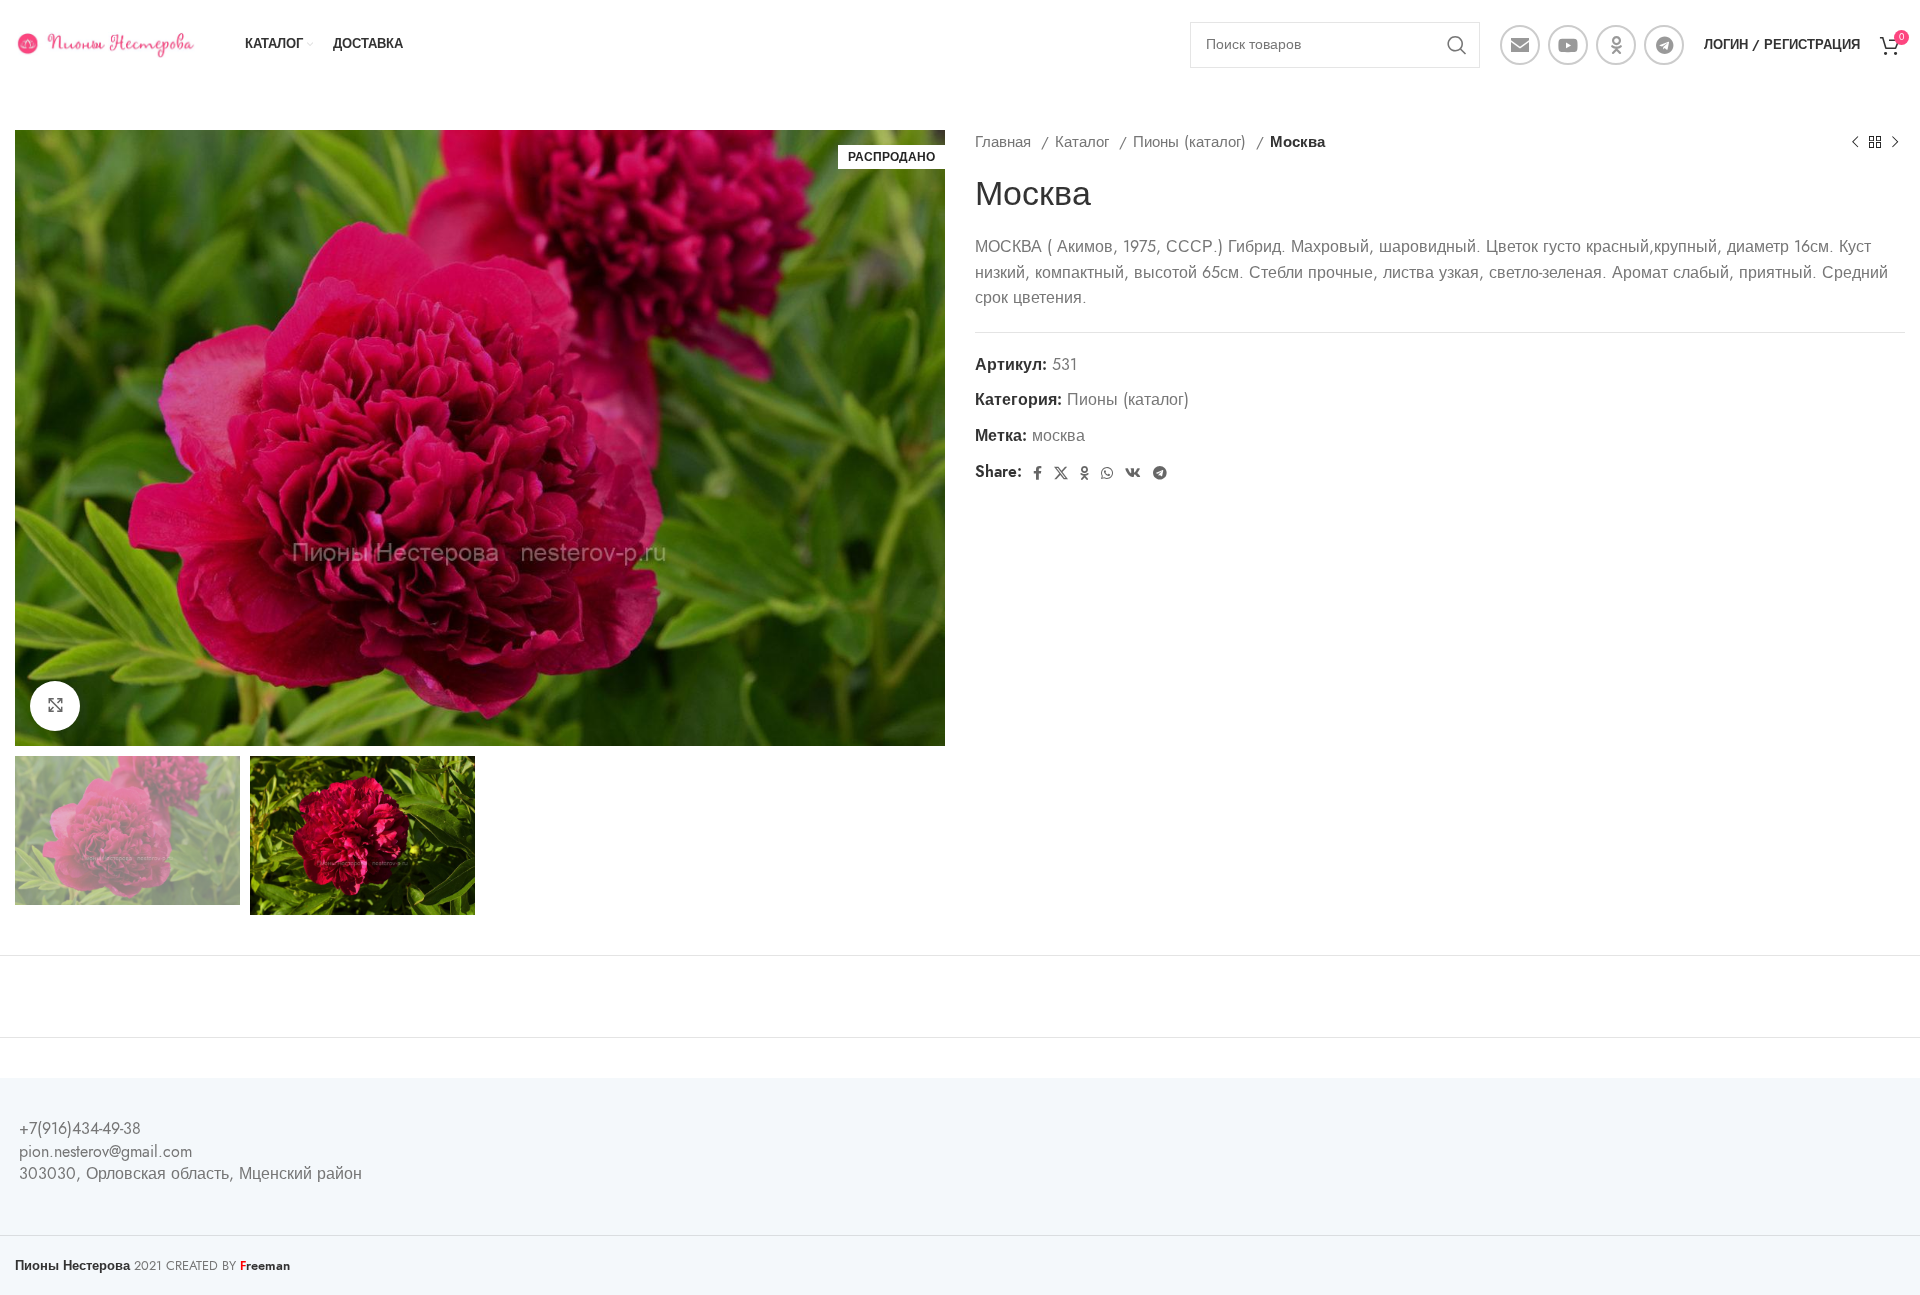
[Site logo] (105, 44)
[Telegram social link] (1664, 45)
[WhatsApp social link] (1107, 473)
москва (1058, 436)
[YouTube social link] (1568, 45)
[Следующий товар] (1895, 142)
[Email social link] (1520, 45)
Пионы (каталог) (1192, 141)
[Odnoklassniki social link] (1616, 45)
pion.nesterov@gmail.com (105, 1152)
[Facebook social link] (1037, 473)
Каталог (1084, 141)
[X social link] (1061, 473)
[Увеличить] (55, 706)
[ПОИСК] (1457, 45)
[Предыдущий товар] (1855, 142)
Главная (1005, 141)
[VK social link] (1133, 473)
